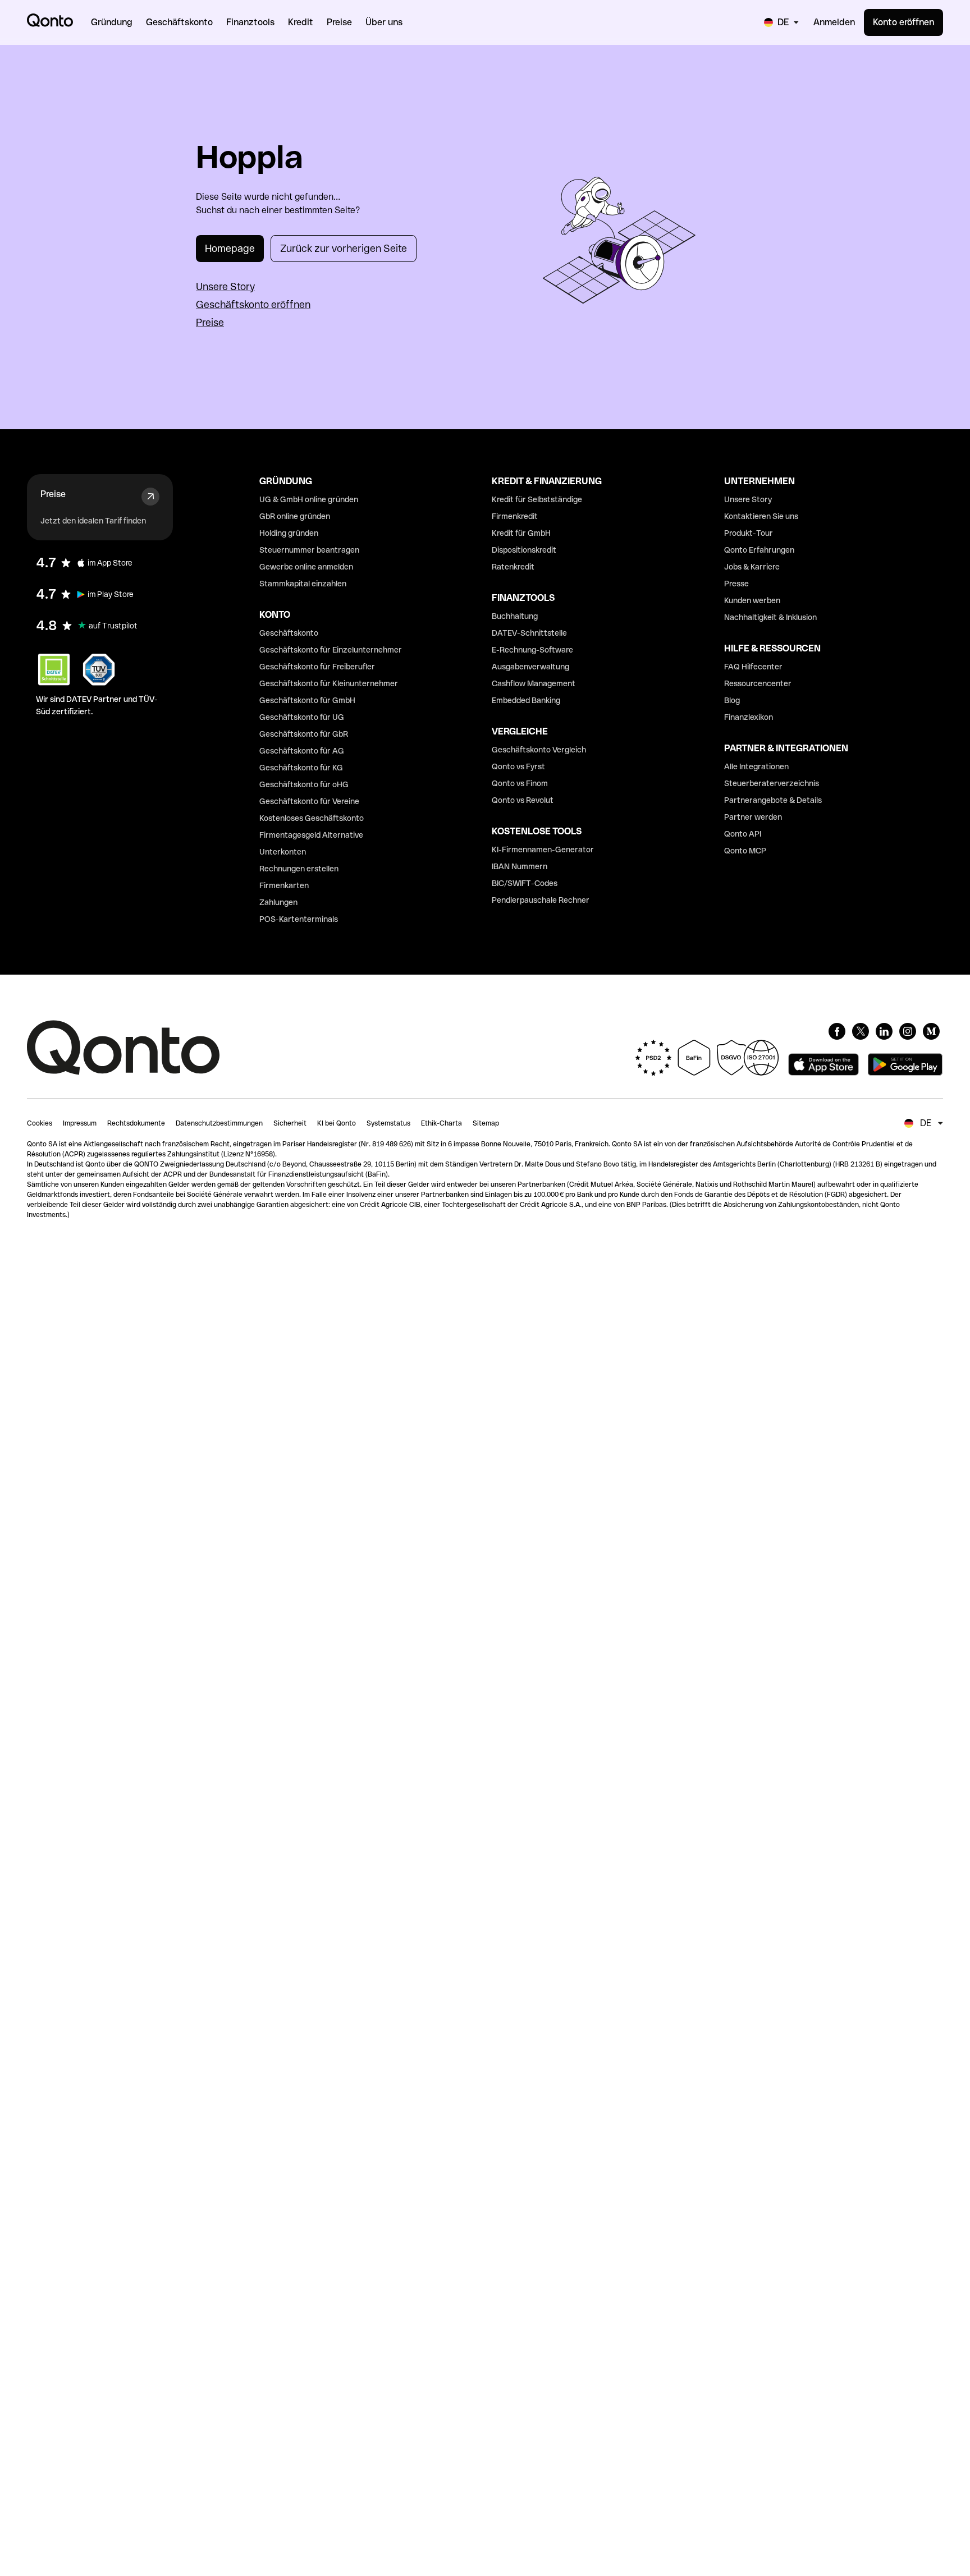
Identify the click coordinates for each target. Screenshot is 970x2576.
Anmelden (834, 22)
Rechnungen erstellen (299, 869)
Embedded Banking (526, 700)
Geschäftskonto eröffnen (253, 304)
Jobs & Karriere (752, 567)
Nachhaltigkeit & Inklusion (770, 617)
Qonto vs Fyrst (518, 766)
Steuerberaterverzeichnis (772, 783)
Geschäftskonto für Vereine (309, 801)
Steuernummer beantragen (309, 550)
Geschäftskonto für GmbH (307, 700)
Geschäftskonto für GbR (304, 734)
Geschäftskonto (289, 633)
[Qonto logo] (50, 20)
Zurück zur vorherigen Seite (344, 248)
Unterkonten (283, 852)
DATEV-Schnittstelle (529, 633)
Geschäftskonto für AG (302, 751)
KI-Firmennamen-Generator (543, 850)
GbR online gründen (295, 516)
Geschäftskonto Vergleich (539, 750)
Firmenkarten (284, 885)
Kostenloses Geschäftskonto (312, 818)
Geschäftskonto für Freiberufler (317, 667)
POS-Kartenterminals (299, 919)
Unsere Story (225, 286)
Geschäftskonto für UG (302, 717)
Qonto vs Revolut (523, 800)
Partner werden (753, 817)
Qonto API (743, 834)
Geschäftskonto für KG (301, 768)
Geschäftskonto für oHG (304, 784)
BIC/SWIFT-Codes (525, 883)
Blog (732, 700)
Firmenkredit (515, 516)
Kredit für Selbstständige (537, 499)
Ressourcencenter (758, 683)
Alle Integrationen (756, 766)
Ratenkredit (513, 567)
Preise (210, 322)
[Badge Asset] (837, 1031)
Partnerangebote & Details (773, 800)
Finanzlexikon (749, 717)
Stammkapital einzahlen (303, 584)
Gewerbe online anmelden (306, 567)
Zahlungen (278, 902)
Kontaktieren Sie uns (761, 516)
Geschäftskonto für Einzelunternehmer (331, 650)
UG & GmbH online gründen (309, 499)
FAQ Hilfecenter (753, 667)
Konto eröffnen (903, 22)
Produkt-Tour (749, 533)
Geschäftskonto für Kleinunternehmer (329, 683)
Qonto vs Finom (520, 783)
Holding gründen (289, 533)
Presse (736, 584)
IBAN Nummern (520, 866)
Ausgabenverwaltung (530, 667)
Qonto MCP (745, 851)
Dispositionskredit (524, 550)
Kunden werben (752, 600)
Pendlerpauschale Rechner (541, 900)
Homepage (230, 248)
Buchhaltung (515, 616)
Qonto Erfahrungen (759, 550)
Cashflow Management (534, 683)
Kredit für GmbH (521, 533)
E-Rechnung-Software (532, 650)
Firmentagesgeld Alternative (311, 835)
